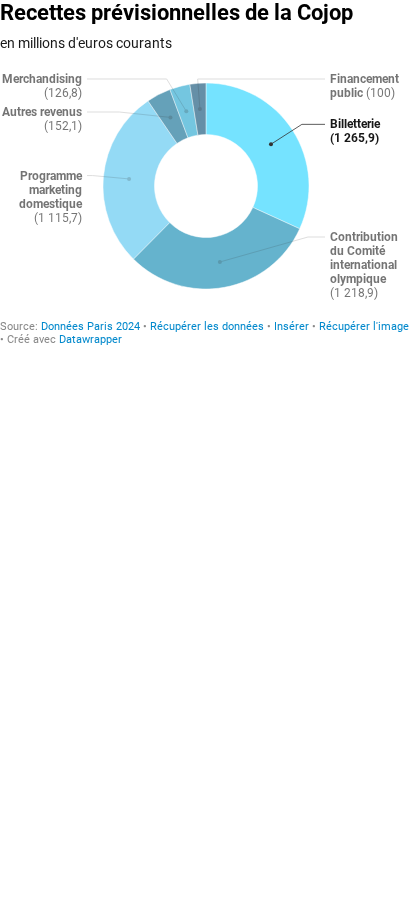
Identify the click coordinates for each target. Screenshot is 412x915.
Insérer (291, 326)
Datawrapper (90, 339)
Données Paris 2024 (90, 326)
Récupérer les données (207, 326)
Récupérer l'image (364, 326)
